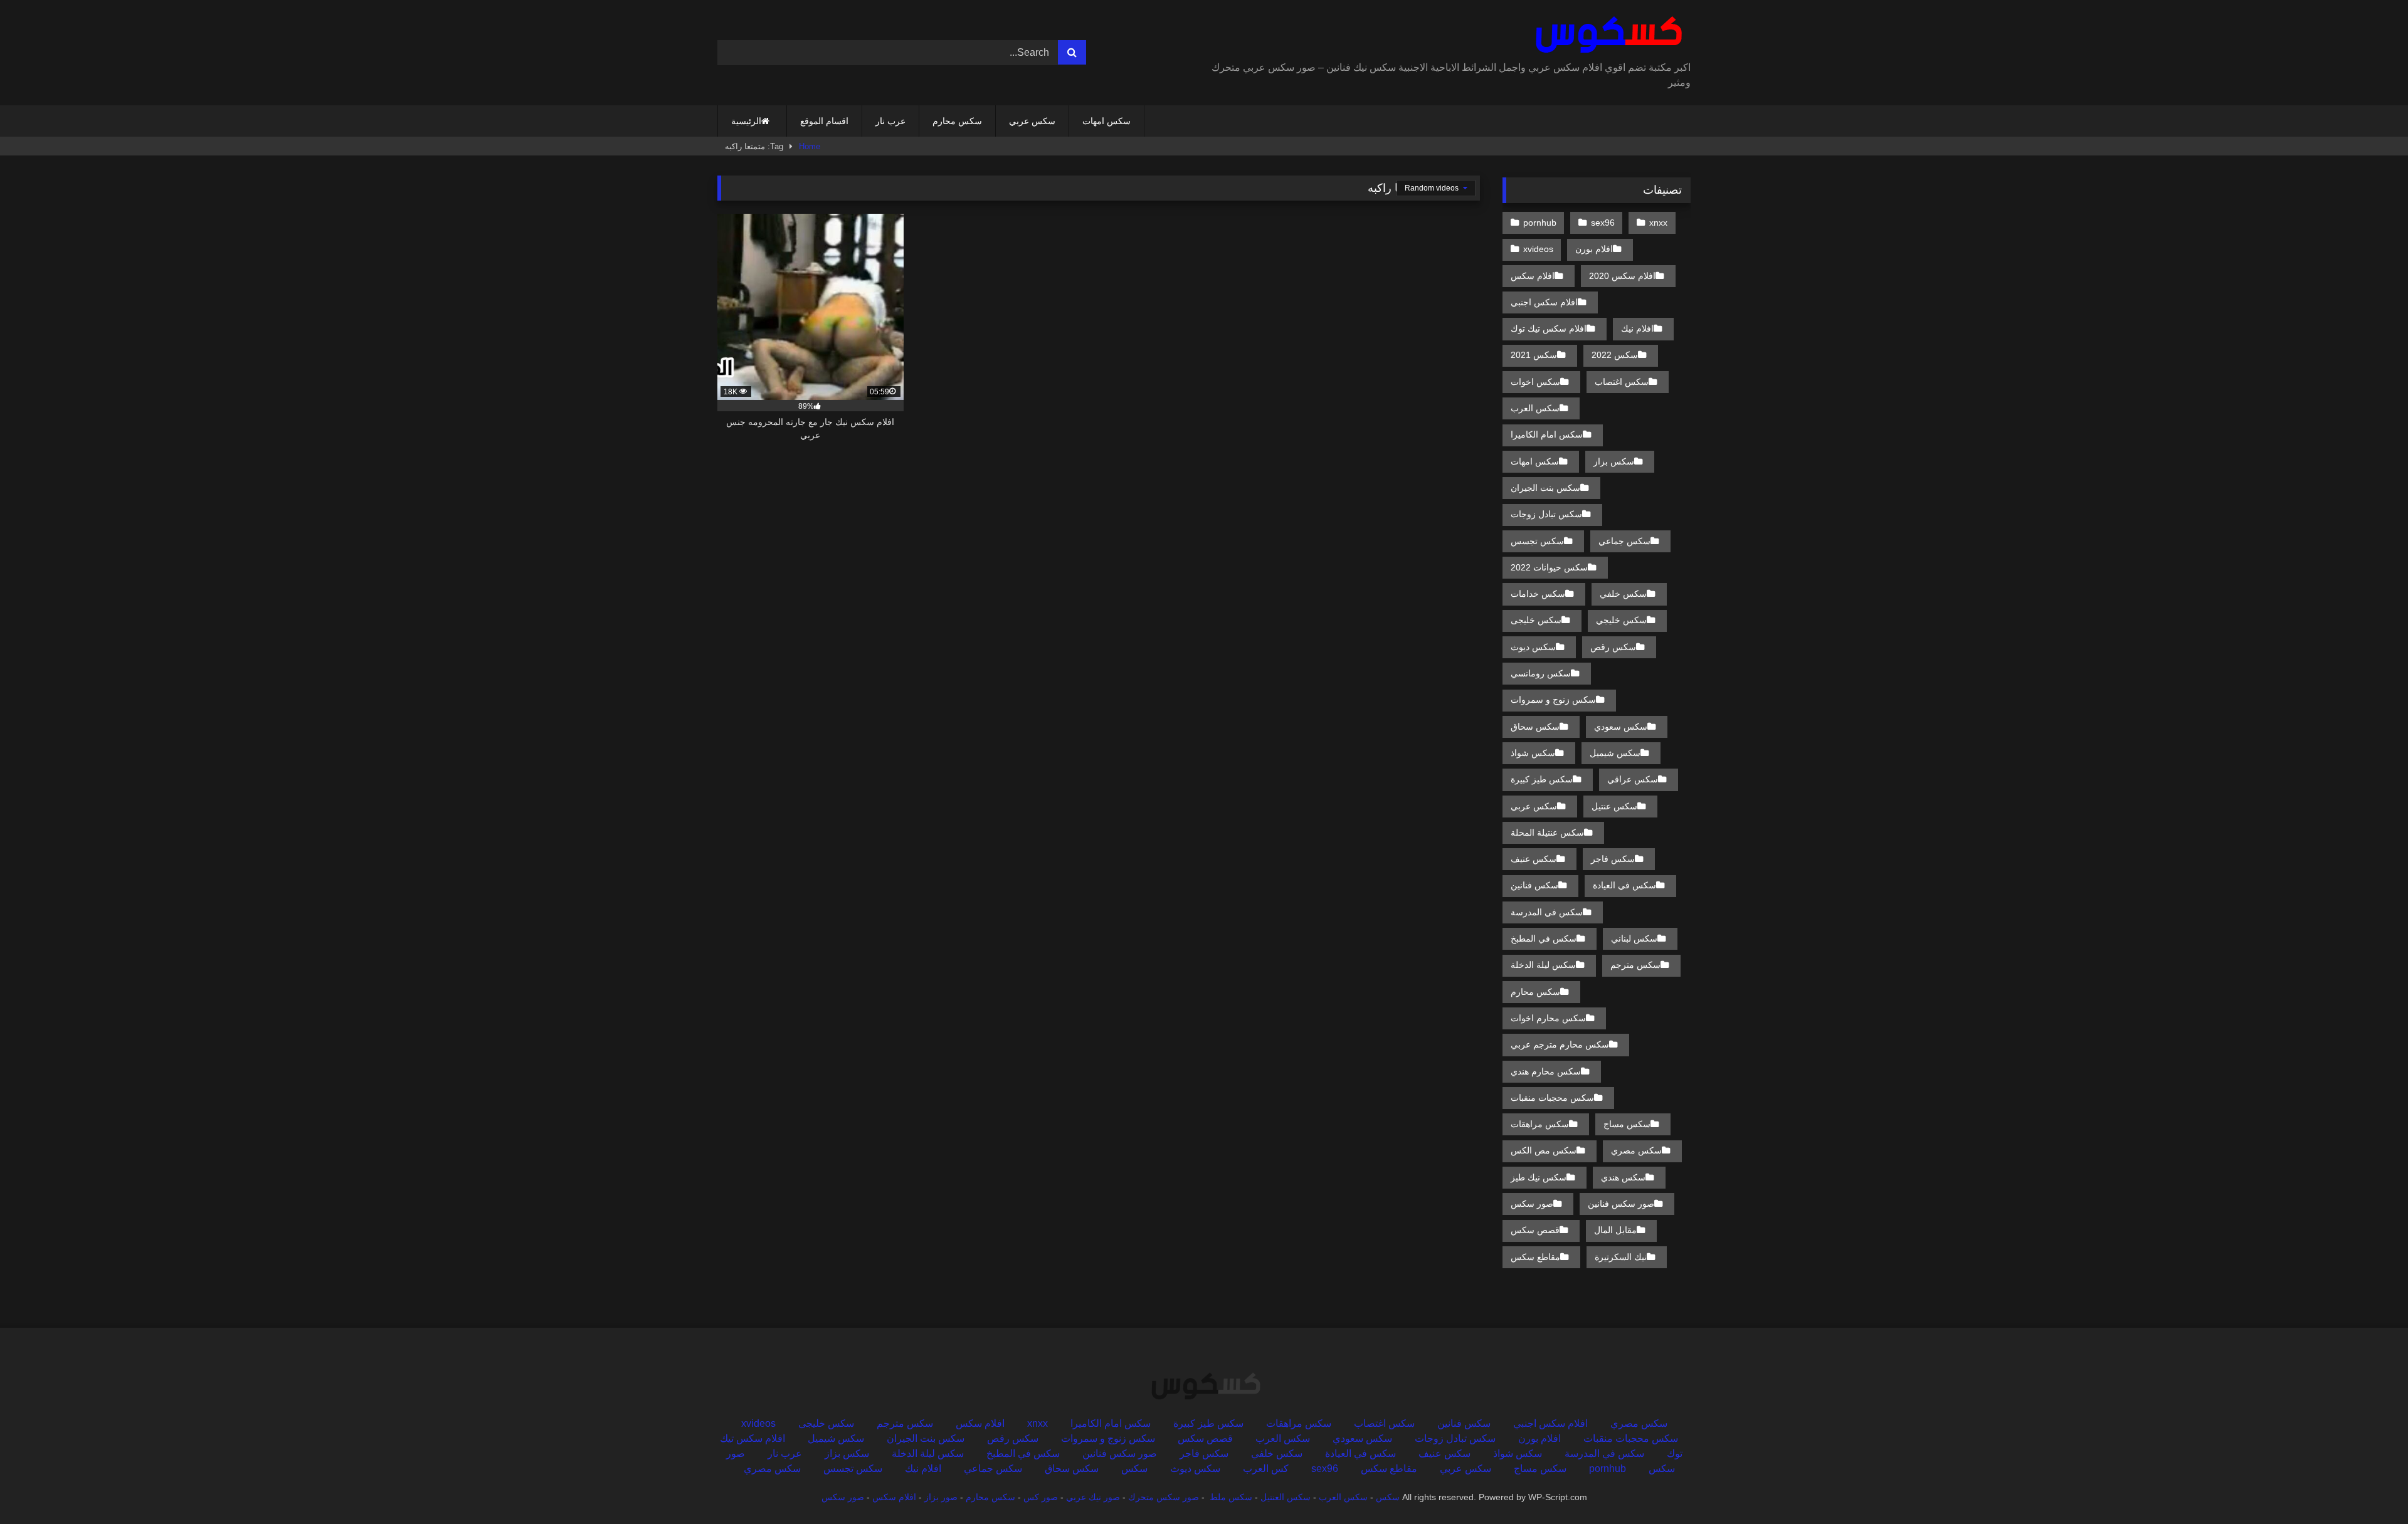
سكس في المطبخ (1544, 938)
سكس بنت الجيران (1545, 488)
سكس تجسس (1537, 541)
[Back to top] (2369, 1487)
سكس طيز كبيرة (1542, 779)
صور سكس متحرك (1164, 1497)
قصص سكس (1535, 1230)
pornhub (1540, 223)
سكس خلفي (1623, 594)
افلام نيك (1637, 328)
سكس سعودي (1621, 727)
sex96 (1603, 223)
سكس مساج (1627, 1124)
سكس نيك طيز (1539, 1177)
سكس (1134, 1469)
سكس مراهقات (1540, 1124)
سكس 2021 (1534, 355)
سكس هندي (1623, 1177)
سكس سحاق (1535, 727)
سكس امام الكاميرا (1547, 434)
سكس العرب (1535, 408)
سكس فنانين (1534, 885)
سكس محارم (957, 121)
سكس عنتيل (1614, 806)
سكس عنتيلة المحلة (1547, 833)
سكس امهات (1106, 121)
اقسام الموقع (824, 121)
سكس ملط (1231, 1497)
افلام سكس (1533, 276)
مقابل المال (1615, 1230)
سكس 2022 (1615, 355)
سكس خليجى (1536, 620)
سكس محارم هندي (1546, 1071)
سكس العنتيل (1286, 1497)
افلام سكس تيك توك (1549, 328)
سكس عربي (1032, 121)
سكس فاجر (1613, 859)
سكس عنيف (1534, 859)
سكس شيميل (1615, 753)
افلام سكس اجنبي (1544, 302)
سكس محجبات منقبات (1552, 1098)
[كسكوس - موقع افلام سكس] (1606, 35)
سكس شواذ (1533, 753)
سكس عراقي (1633, 779)
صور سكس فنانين (1621, 1204)
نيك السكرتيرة (1621, 1257)
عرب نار (890, 121)
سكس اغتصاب (1622, 382)
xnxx (1658, 223)
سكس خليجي (1621, 620)
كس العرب (1266, 1469)
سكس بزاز (1614, 461)
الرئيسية (746, 121)
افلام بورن (1594, 249)
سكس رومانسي (1541, 673)
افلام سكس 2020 (1622, 276)
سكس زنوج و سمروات (1553, 700)
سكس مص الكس (1544, 1150)
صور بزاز (941, 1497)
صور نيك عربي (1093, 1497)
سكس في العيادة (1624, 885)
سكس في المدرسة (1547, 912)
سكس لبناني (1634, 938)
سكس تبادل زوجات (1546, 514)
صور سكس (1532, 1204)
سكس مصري (1636, 1150)
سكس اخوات (1535, 382)
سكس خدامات (1538, 594)
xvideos (1538, 249)
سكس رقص (1613, 647)
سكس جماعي (1624, 541)
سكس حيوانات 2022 (1549, 567)
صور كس (1041, 1497)
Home (810, 146)
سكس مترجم (1635, 965)
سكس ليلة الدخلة (1543, 965)
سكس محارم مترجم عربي (1560, 1044)
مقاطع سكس (1535, 1257)
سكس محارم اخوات (1548, 1018)
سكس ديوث (1533, 647)
